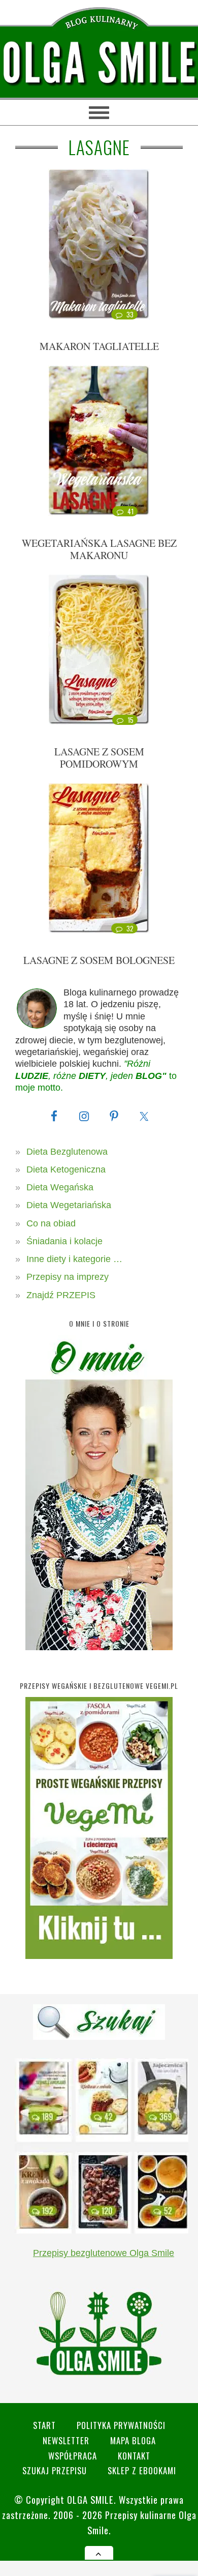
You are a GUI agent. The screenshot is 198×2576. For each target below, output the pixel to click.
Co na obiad (51, 1223)
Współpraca (73, 2456)
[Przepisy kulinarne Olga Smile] (99, 63)
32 (130, 928)
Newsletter (66, 2440)
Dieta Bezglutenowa (67, 1152)
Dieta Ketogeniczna (66, 1169)
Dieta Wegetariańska (69, 1205)
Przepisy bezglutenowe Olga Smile (104, 2253)
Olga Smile (90, 2499)
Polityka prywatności (121, 2425)
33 (130, 314)
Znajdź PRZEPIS (61, 1295)
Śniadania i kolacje (64, 1241)
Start (44, 2425)
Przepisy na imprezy (68, 1277)
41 (131, 511)
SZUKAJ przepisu (55, 2470)
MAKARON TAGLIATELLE (99, 346)
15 (131, 720)
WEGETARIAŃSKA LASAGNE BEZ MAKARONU (99, 549)
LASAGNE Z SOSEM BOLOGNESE (99, 960)
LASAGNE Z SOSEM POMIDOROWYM (99, 758)
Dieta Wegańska (60, 1187)
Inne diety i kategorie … (74, 1259)
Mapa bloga (133, 2440)
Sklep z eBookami (142, 2470)
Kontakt (134, 2456)
